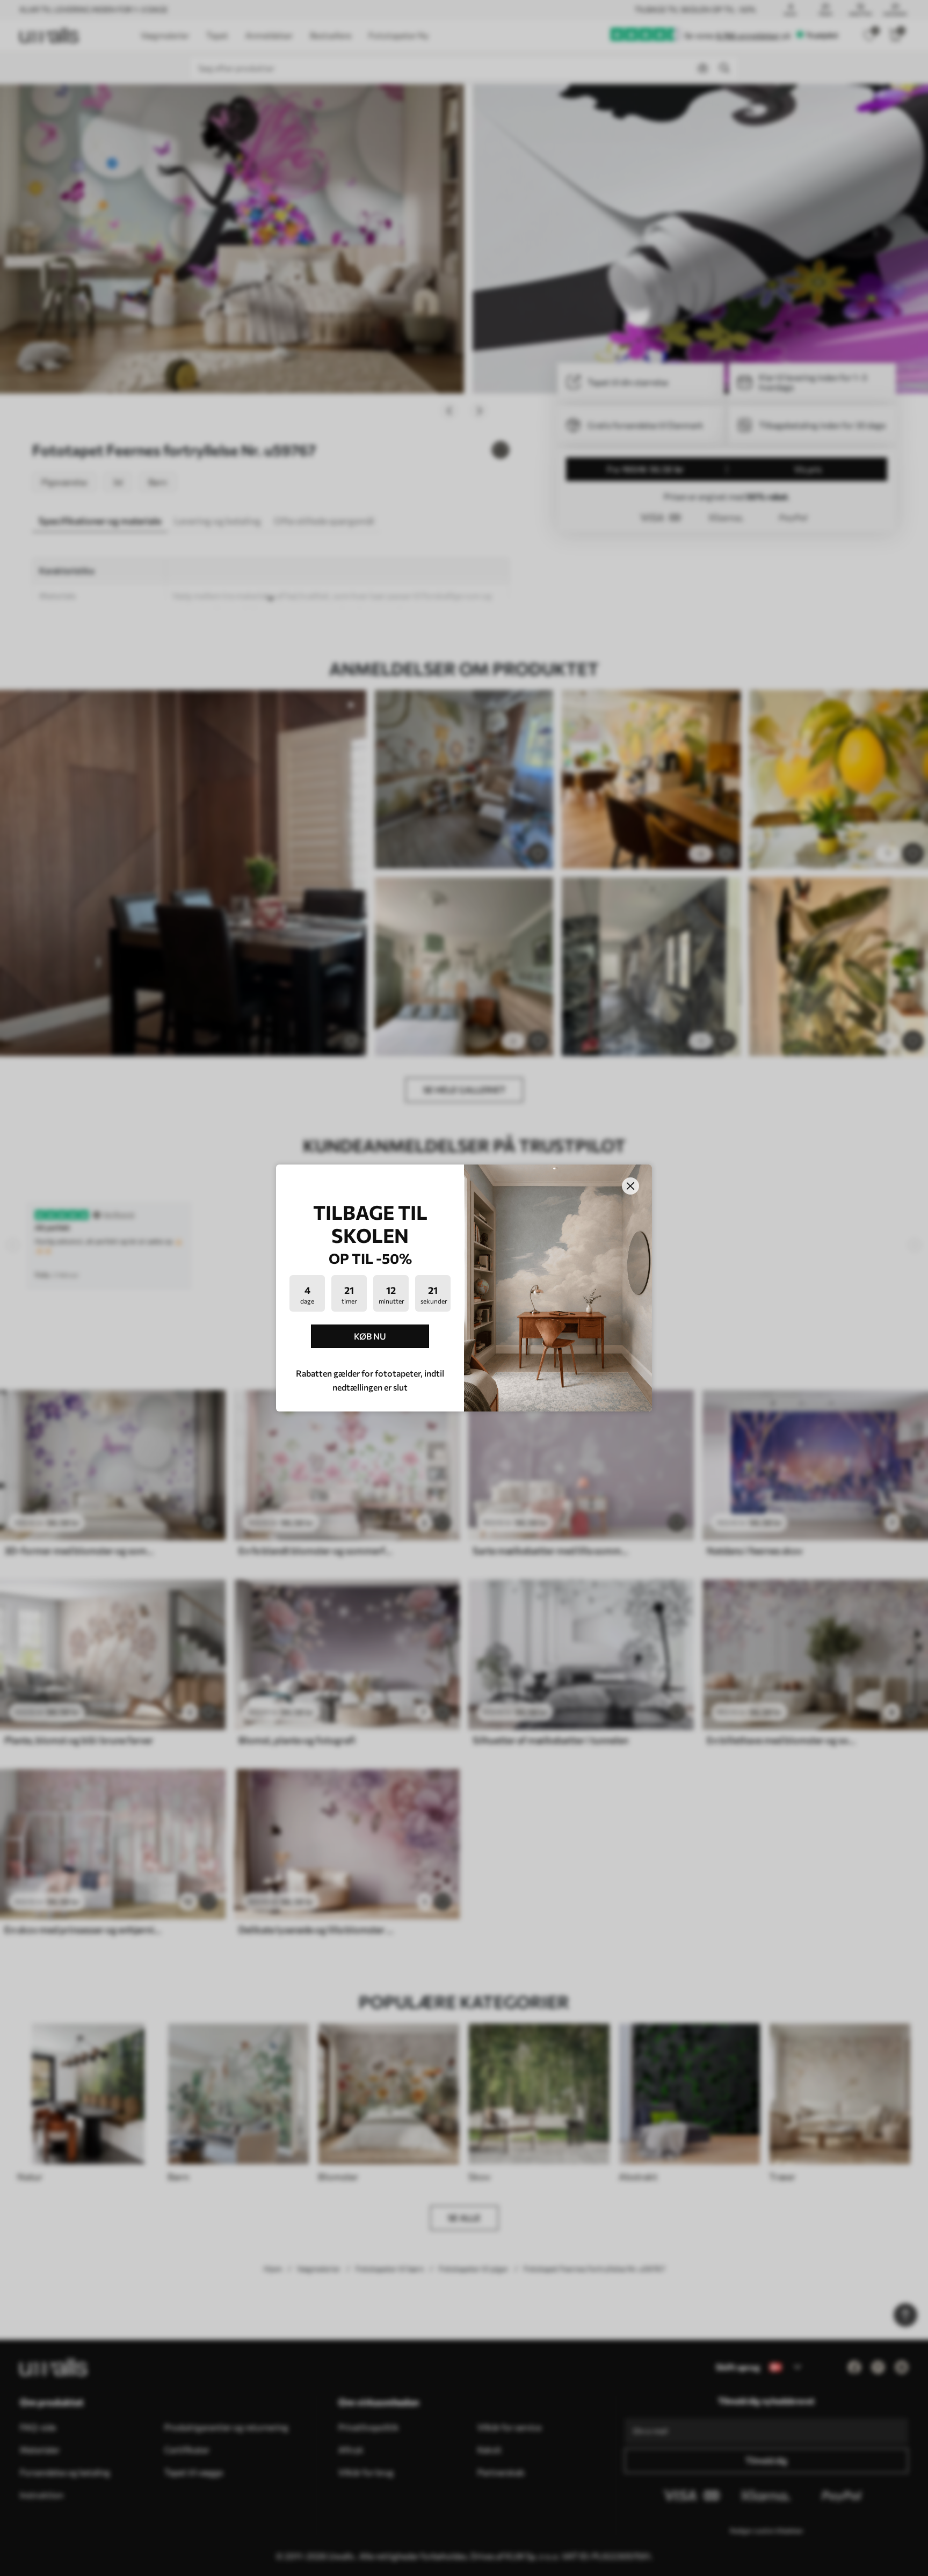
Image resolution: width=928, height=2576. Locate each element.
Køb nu (370, 1336)
